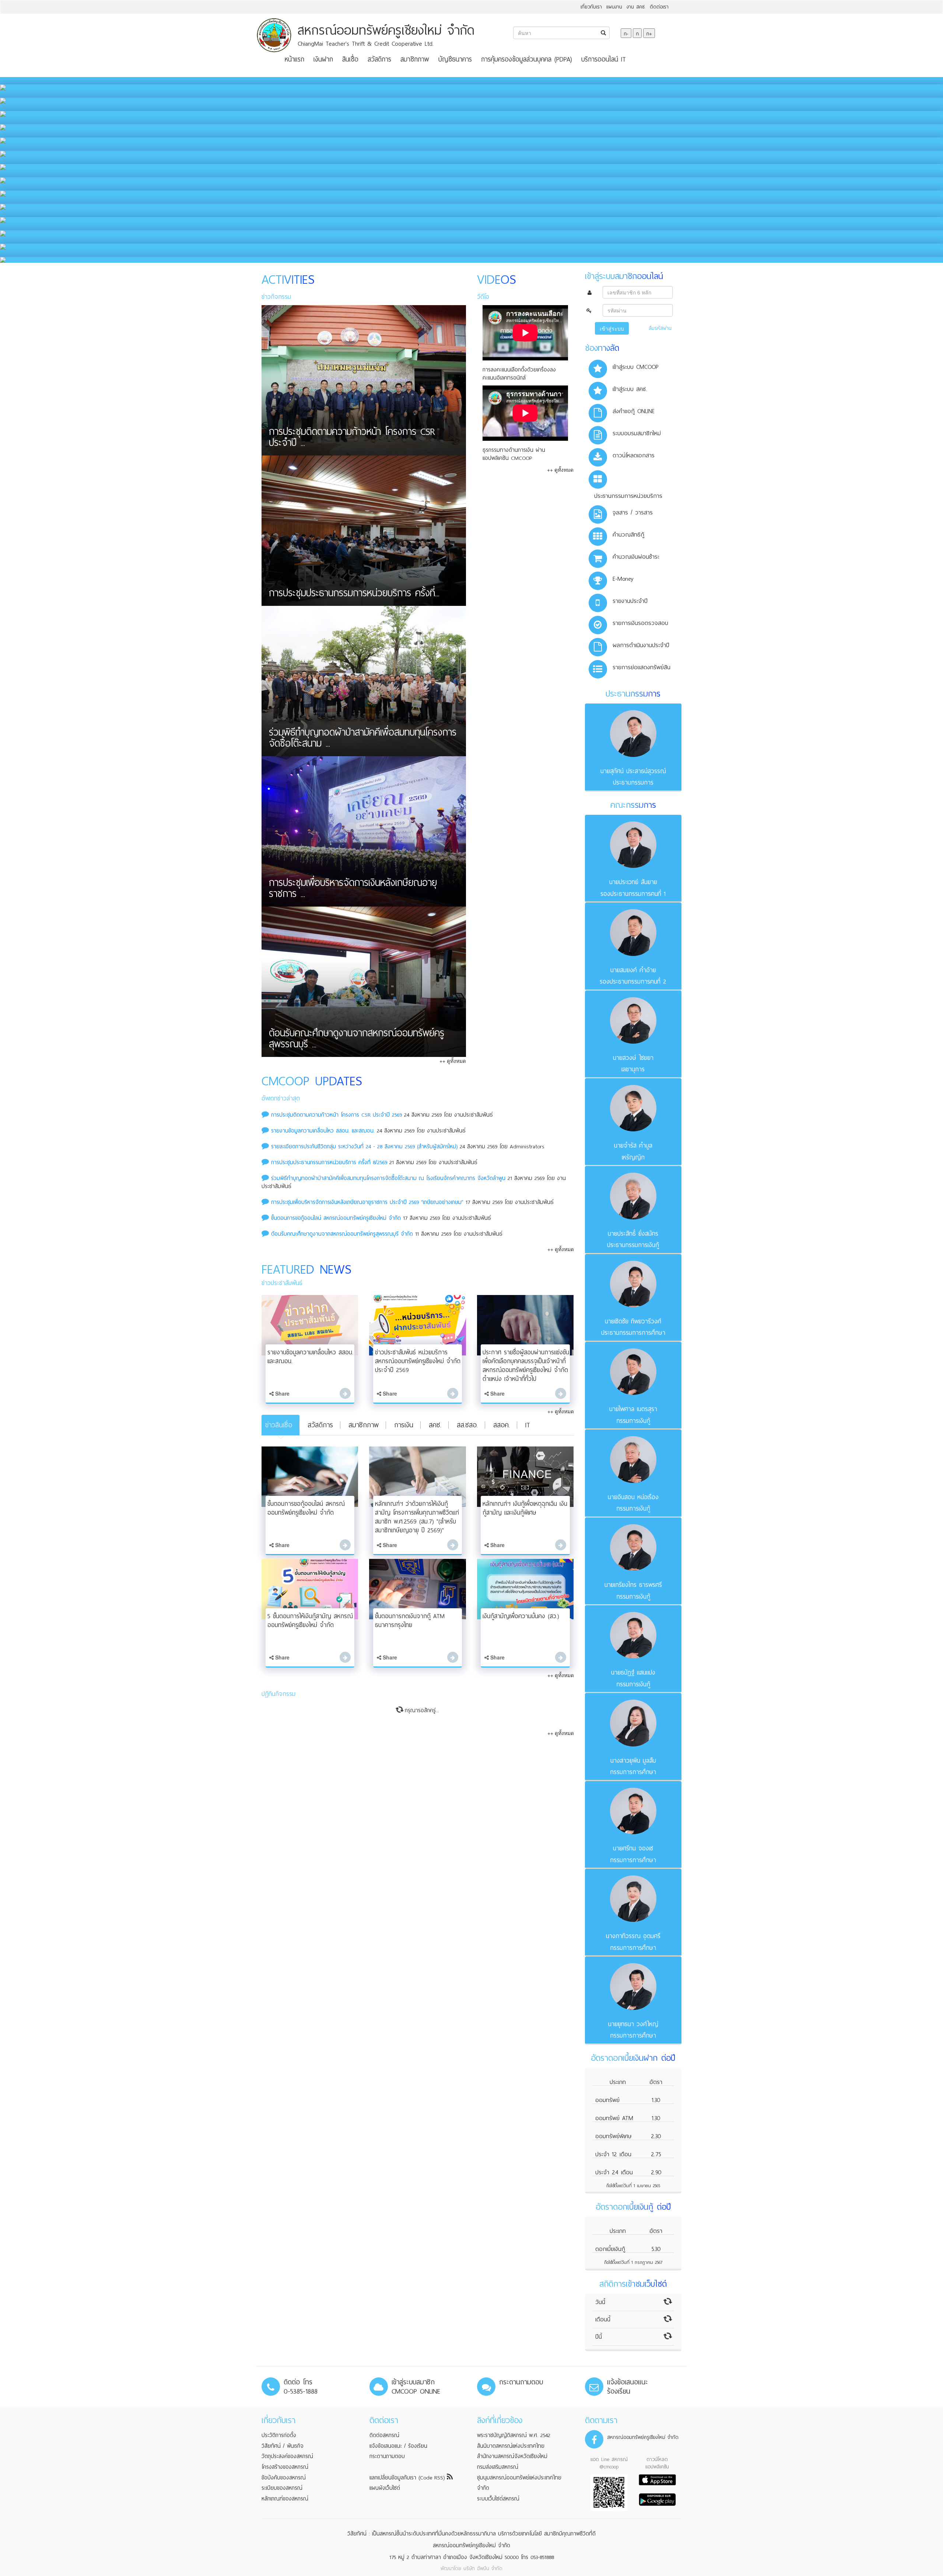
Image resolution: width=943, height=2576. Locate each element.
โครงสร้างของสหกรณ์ (285, 2467)
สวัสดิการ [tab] (320, 1425)
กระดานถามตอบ (387, 2456)
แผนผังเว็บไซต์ (385, 2488)
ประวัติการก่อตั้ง (279, 2435)
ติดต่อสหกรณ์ (384, 2435)
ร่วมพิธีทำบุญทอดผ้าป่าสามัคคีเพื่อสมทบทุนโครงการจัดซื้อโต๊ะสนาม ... (363, 739)
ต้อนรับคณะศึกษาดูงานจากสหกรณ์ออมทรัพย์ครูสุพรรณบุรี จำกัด (342, 1234)
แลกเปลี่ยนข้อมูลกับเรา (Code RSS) (408, 2478)
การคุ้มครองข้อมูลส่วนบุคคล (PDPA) (527, 59)
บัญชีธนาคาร (455, 59)
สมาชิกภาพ (415, 59)
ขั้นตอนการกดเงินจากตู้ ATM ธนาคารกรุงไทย (410, 1621)
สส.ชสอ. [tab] (467, 1425)
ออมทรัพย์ (607, 2100)
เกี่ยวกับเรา (591, 7)
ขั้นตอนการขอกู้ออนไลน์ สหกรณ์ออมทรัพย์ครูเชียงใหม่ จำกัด (336, 1218)
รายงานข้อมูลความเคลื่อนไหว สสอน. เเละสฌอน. (323, 1131)
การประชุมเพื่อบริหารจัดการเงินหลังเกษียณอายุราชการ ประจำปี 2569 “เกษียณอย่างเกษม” (367, 1202)
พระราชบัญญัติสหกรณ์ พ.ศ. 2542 (514, 2435)
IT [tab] (528, 1425)
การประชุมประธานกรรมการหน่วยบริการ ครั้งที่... (354, 594)
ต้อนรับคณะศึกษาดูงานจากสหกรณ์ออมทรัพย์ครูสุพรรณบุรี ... (357, 1040)
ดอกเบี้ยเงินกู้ (610, 2249)
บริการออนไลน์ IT (604, 59)
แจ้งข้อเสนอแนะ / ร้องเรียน (398, 2446)
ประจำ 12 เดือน (613, 2154)
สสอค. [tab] (502, 1425)
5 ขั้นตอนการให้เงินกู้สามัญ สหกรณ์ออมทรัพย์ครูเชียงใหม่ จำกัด (310, 1621)
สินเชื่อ (350, 59)
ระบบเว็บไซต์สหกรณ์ (498, 2499)
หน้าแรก (295, 59)
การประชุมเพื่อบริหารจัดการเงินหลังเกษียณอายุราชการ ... (353, 890)
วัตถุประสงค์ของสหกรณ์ (287, 2456)
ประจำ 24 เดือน (614, 2172)
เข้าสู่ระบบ (612, 328)
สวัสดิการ (379, 59)
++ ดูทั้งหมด (453, 1061)
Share (282, 1393)
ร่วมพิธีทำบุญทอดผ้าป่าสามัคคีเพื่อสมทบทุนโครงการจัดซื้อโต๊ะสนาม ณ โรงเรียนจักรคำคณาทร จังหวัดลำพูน (388, 1178)
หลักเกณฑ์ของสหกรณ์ (285, 2499)
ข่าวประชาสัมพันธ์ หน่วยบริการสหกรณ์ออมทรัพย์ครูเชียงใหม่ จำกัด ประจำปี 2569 (418, 1361)
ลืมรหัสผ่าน (660, 328)
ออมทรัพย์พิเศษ (614, 2136)
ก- (626, 33)
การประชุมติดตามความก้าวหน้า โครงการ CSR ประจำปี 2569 (338, 1115)
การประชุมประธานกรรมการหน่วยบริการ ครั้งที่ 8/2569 (329, 1162)
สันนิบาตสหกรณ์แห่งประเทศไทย (511, 2446)
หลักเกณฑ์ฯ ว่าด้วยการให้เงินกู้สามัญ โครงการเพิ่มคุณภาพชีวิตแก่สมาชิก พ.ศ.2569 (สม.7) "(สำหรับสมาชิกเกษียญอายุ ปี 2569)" (417, 1517)
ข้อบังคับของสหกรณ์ (284, 2478)
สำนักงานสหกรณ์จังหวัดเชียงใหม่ (512, 2456)
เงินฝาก (323, 59)
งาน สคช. (636, 7)
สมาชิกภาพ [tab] (364, 1425)
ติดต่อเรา (659, 7)
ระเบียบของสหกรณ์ (282, 2488)
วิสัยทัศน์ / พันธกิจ (283, 2446)
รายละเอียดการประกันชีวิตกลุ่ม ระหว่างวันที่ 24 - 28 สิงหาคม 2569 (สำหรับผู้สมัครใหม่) (364, 1146)
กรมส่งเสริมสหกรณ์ (498, 2467)
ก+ (649, 33)
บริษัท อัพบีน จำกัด (483, 2568)
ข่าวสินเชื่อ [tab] (279, 1425)
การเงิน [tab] (404, 1425)
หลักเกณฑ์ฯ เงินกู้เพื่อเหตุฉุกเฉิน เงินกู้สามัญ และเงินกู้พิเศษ (525, 1508)
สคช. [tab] (435, 1425)
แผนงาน (614, 7)
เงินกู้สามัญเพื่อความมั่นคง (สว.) (521, 1616)
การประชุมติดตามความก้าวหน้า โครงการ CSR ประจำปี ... (352, 439)
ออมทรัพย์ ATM (614, 2118)
